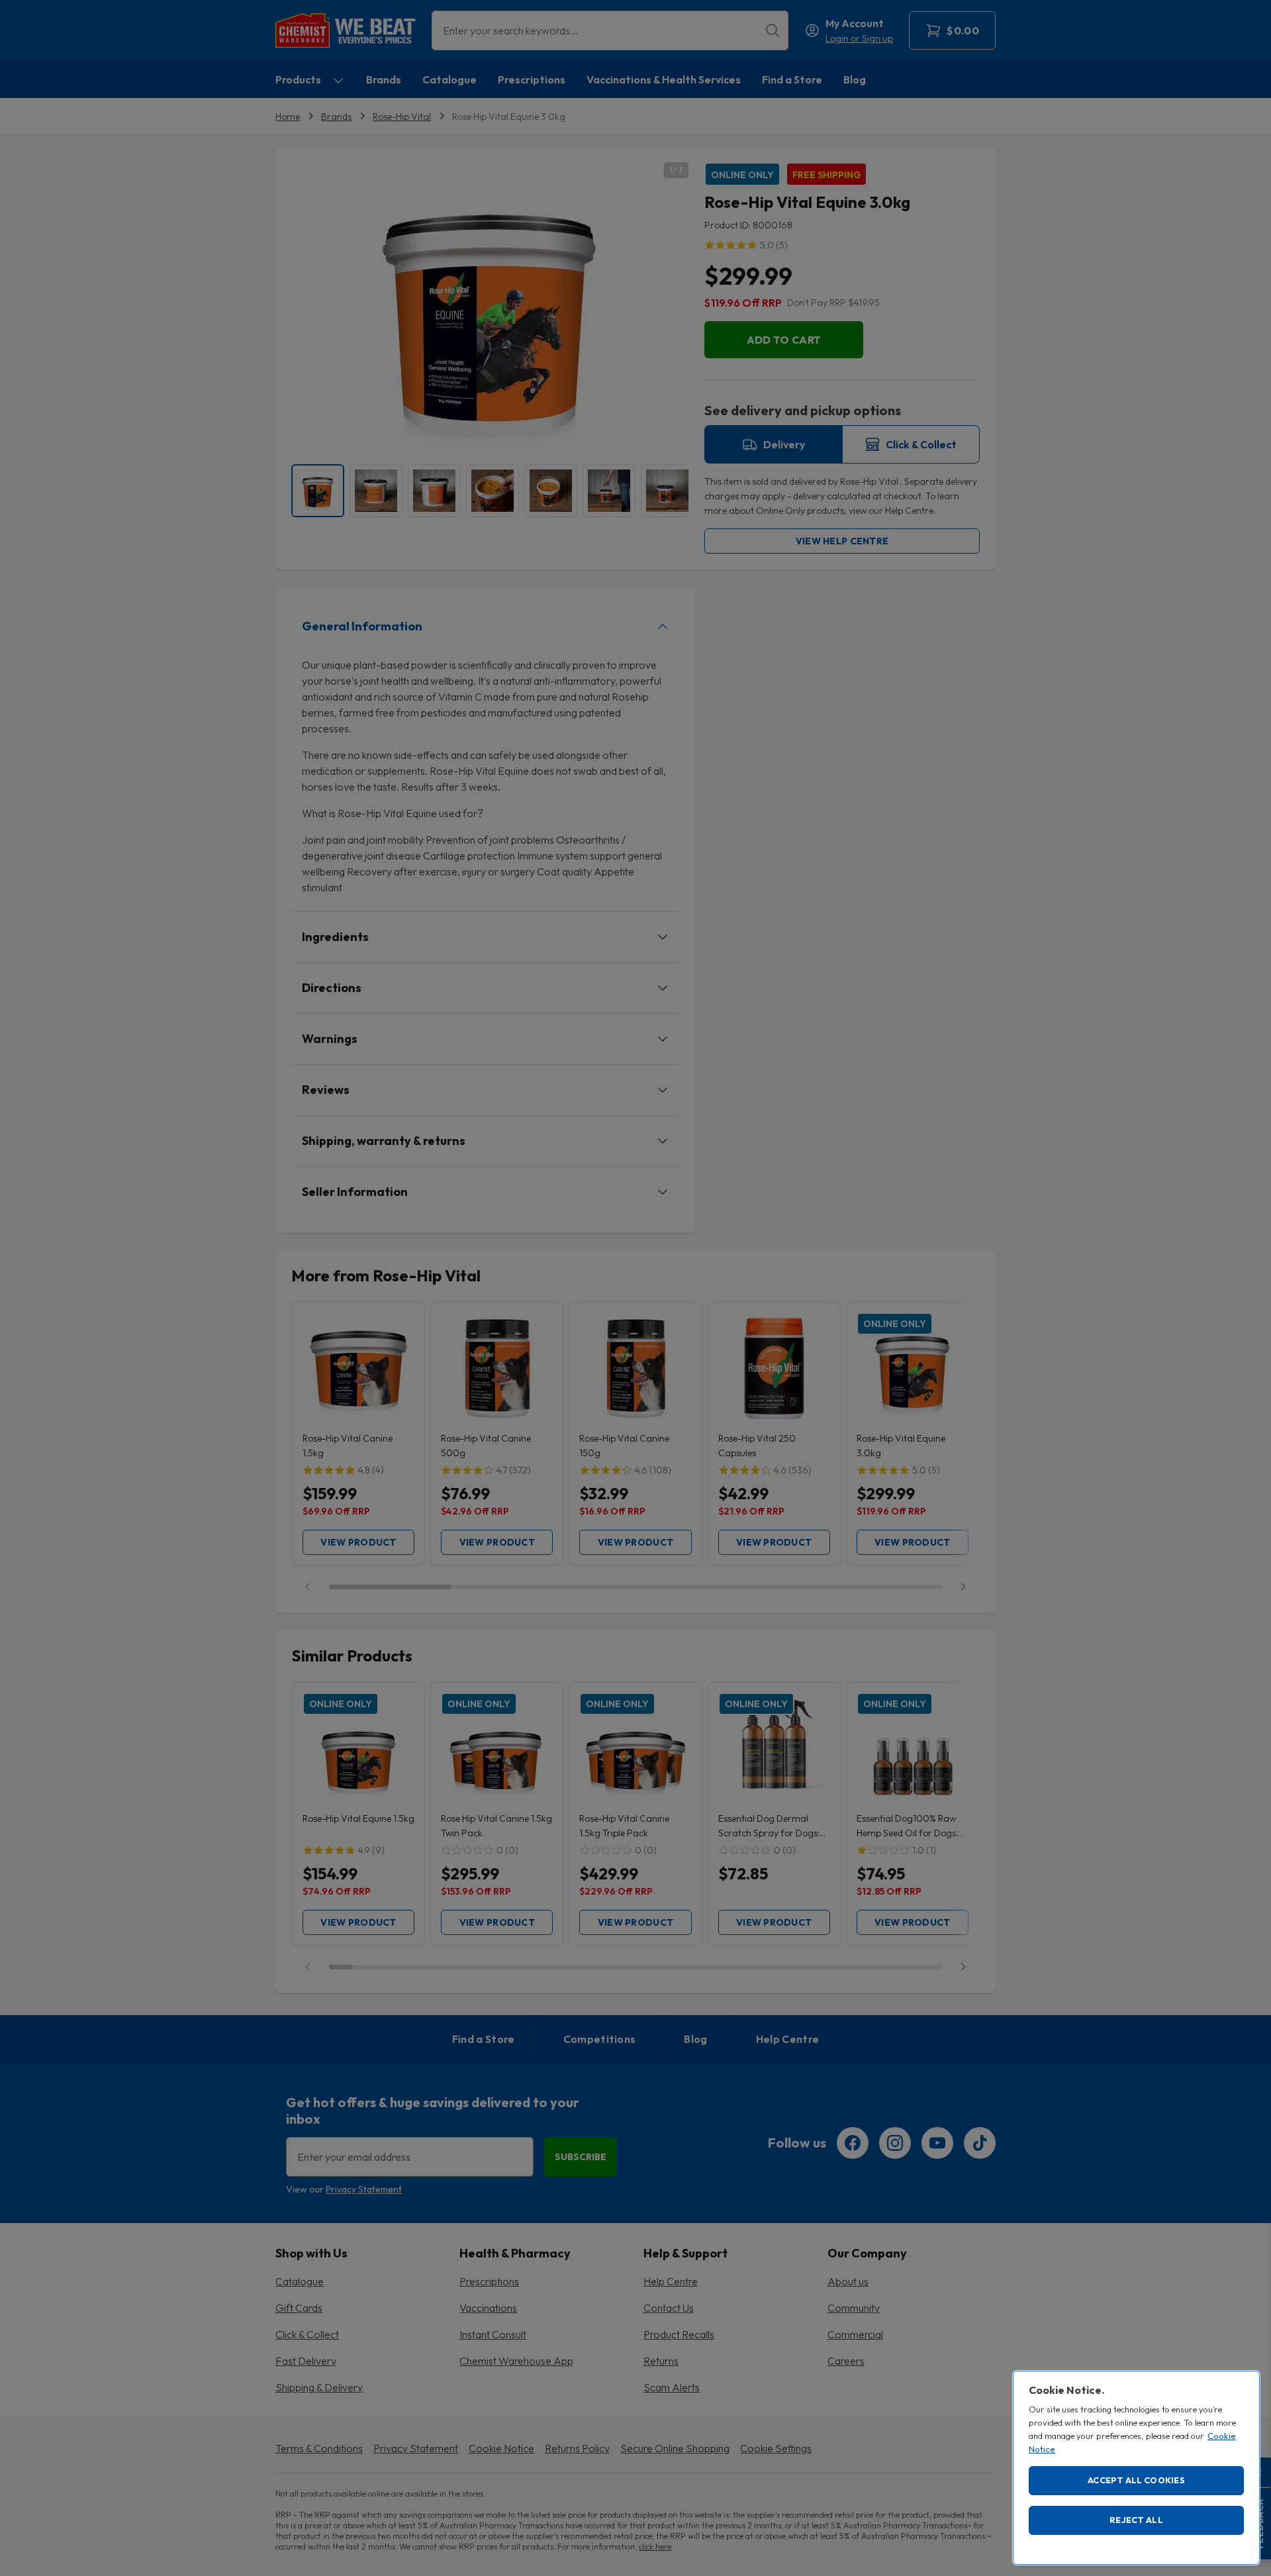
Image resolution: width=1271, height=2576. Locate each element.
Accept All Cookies (1136, 2480)
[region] (1136, 2468)
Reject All (1136, 2520)
